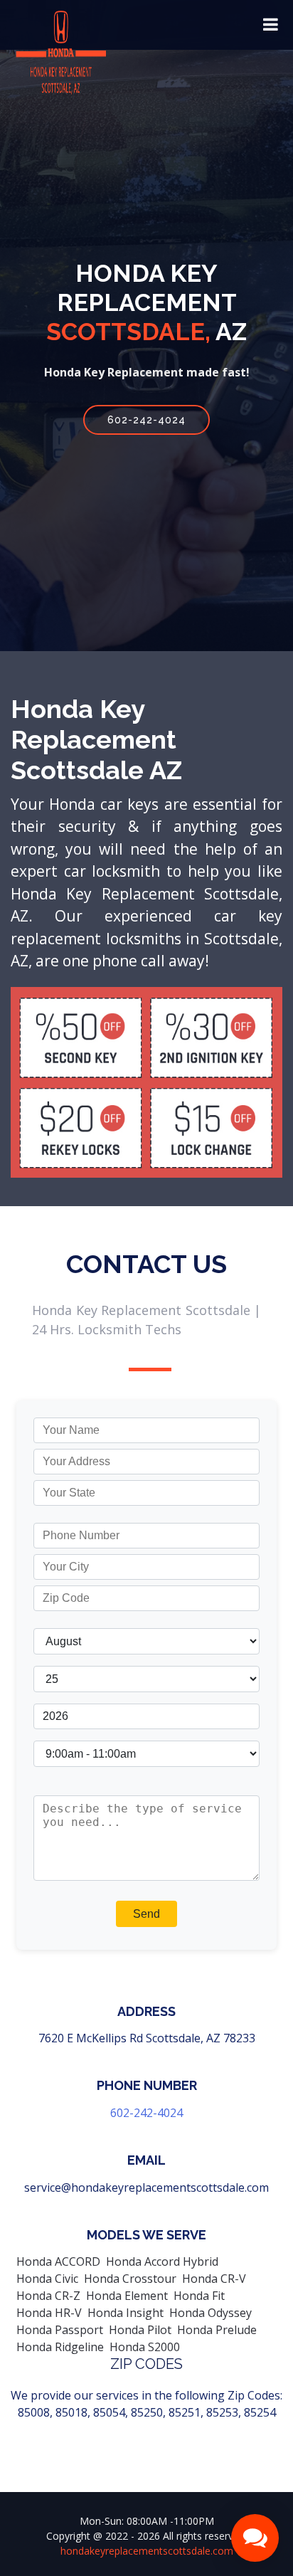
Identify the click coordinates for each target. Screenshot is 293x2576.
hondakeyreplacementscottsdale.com (147, 2551)
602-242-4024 (146, 420)
